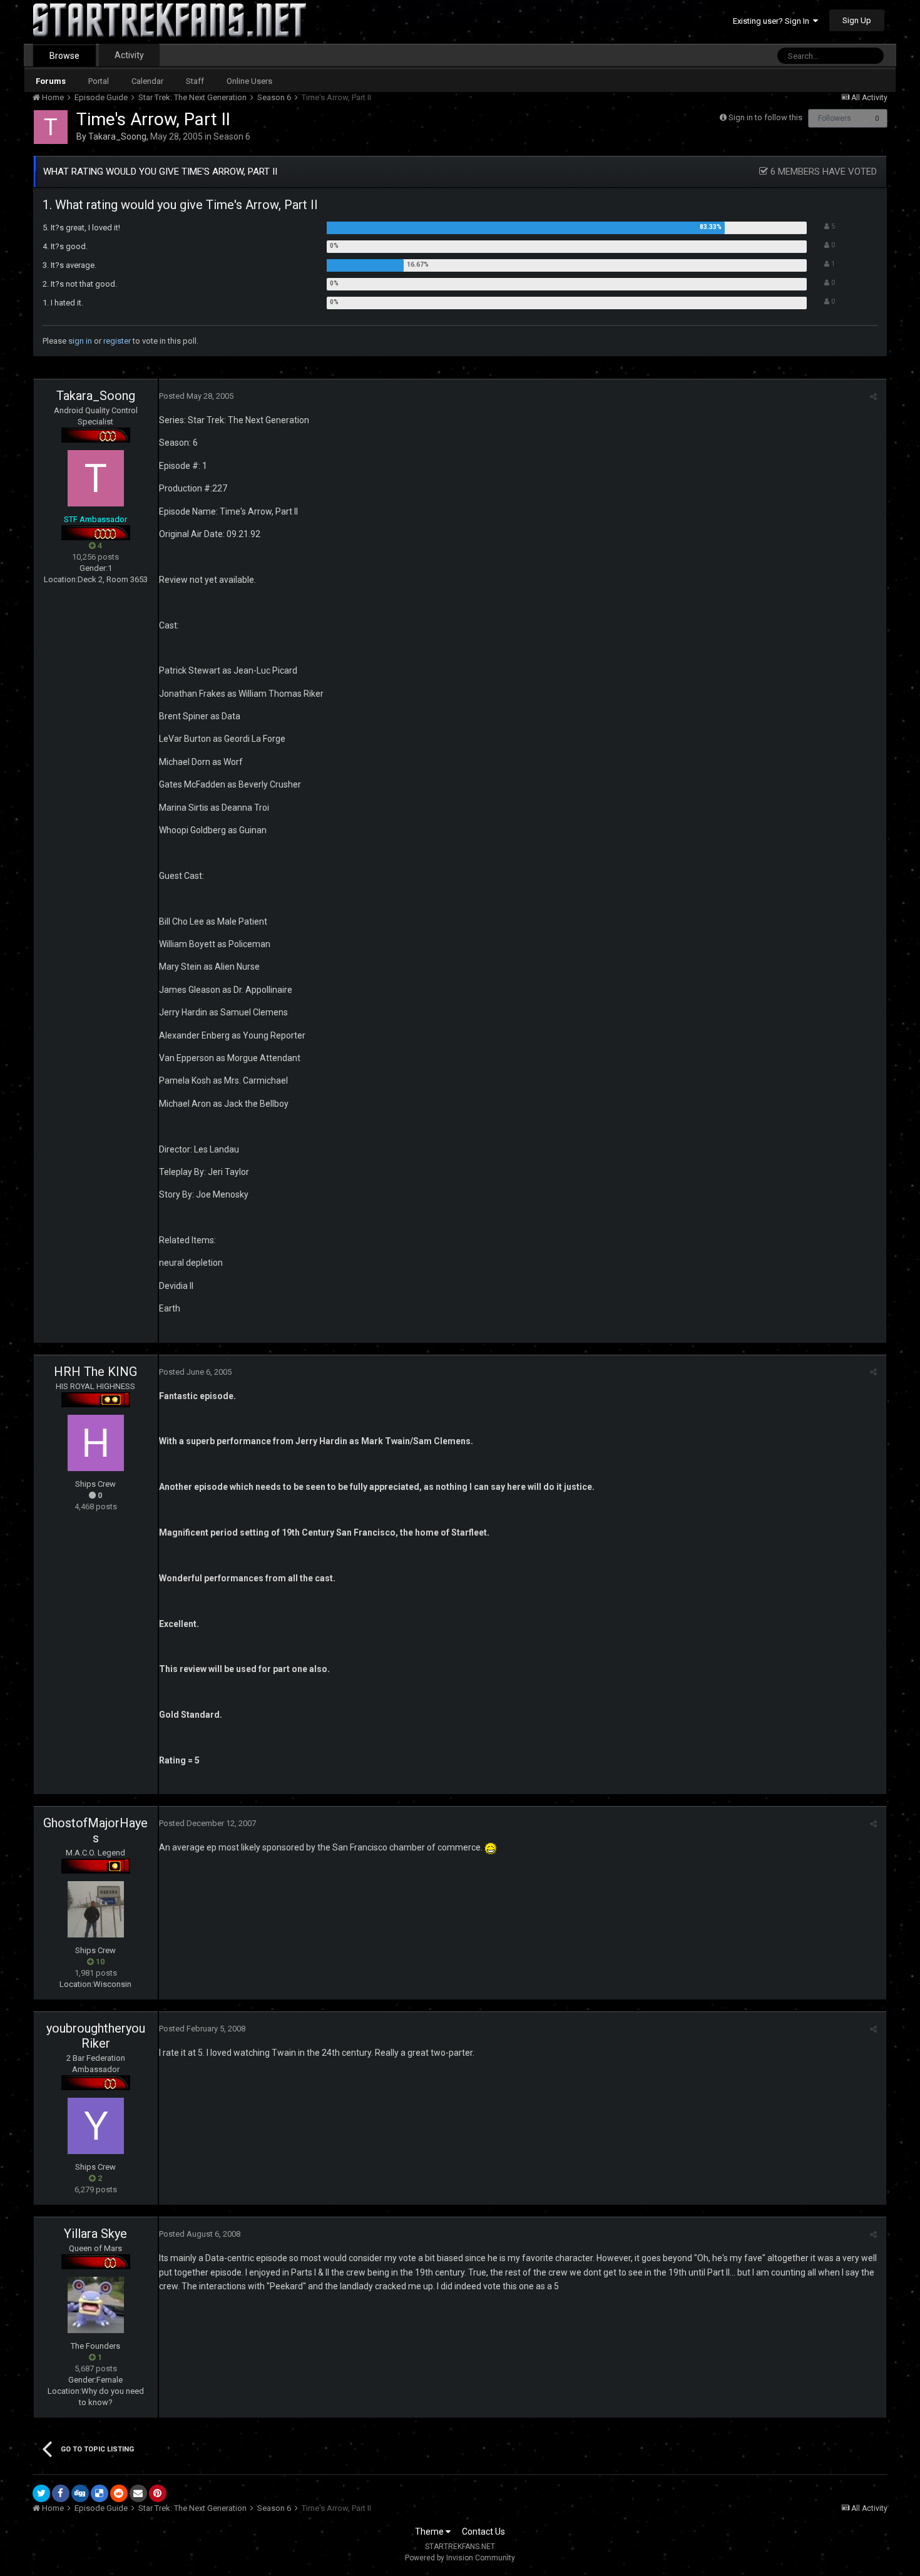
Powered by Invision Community (460, 2558)
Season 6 (232, 136)
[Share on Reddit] (119, 2493)
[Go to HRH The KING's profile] (96, 1443)
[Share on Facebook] (61, 2493)
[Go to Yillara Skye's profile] (96, 2305)
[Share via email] (138, 2493)
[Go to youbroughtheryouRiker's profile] (96, 2126)
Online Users (249, 81)
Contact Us (483, 2532)
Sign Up (857, 20)
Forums (51, 81)
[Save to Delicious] (100, 2493)
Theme (430, 2532)
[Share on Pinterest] (158, 2493)
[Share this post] (873, 397)
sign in (80, 341)
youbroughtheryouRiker (96, 2036)
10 (99, 1962)
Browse (64, 56)
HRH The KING (95, 1372)
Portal (99, 81)
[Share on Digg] (80, 2493)
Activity (129, 55)
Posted (196, 396)
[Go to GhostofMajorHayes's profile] (96, 1909)
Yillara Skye (95, 2234)
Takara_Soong (117, 136)
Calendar (147, 81)
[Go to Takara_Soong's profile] (51, 127)
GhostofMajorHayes (95, 1830)
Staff (195, 81)
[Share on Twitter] (41, 2493)
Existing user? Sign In (773, 21)
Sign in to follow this (765, 117)
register (117, 341)
